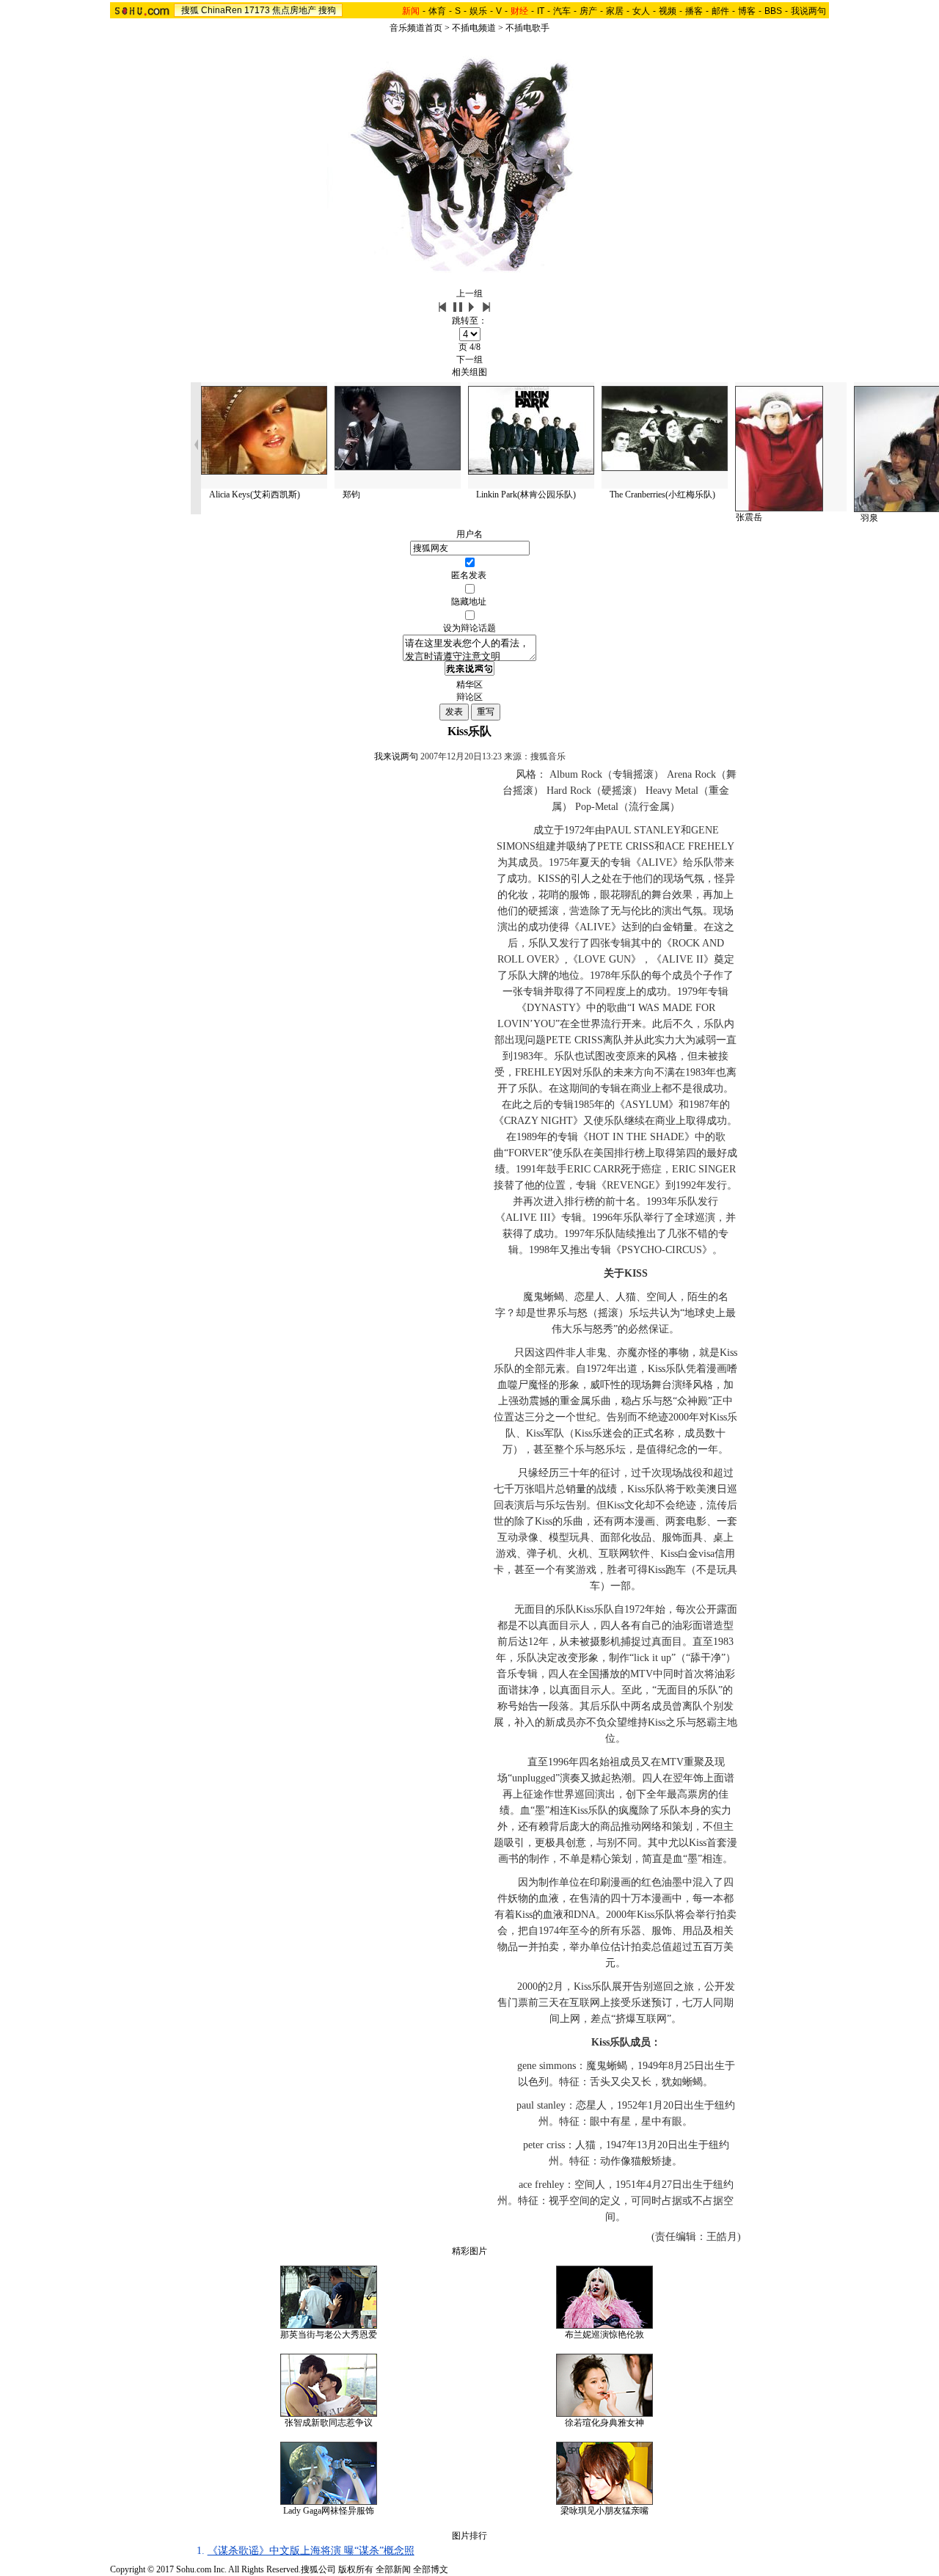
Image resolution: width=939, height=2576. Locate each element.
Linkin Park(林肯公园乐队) (526, 495)
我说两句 (808, 11)
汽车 (562, 11)
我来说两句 (396, 756)
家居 (615, 11)
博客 (747, 11)
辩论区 (469, 697)
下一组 (469, 360)
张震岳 (749, 517)
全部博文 (431, 2569)
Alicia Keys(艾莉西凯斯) (255, 495)
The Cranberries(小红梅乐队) (662, 495)
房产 (588, 11)
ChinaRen (222, 10)
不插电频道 (474, 28)
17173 (257, 10)
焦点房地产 (294, 10)
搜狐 (190, 10)
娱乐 (478, 11)
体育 (437, 11)
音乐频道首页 (416, 28)
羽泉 (869, 518)
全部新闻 (393, 2569)
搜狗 (327, 10)
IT (541, 11)
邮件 (720, 11)
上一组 (469, 293)
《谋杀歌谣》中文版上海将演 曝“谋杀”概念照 (311, 2551)
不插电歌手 (527, 28)
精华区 (469, 685)
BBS (773, 11)
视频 (668, 11)
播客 (694, 11)
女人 (641, 11)
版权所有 (356, 2569)
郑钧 (351, 495)
